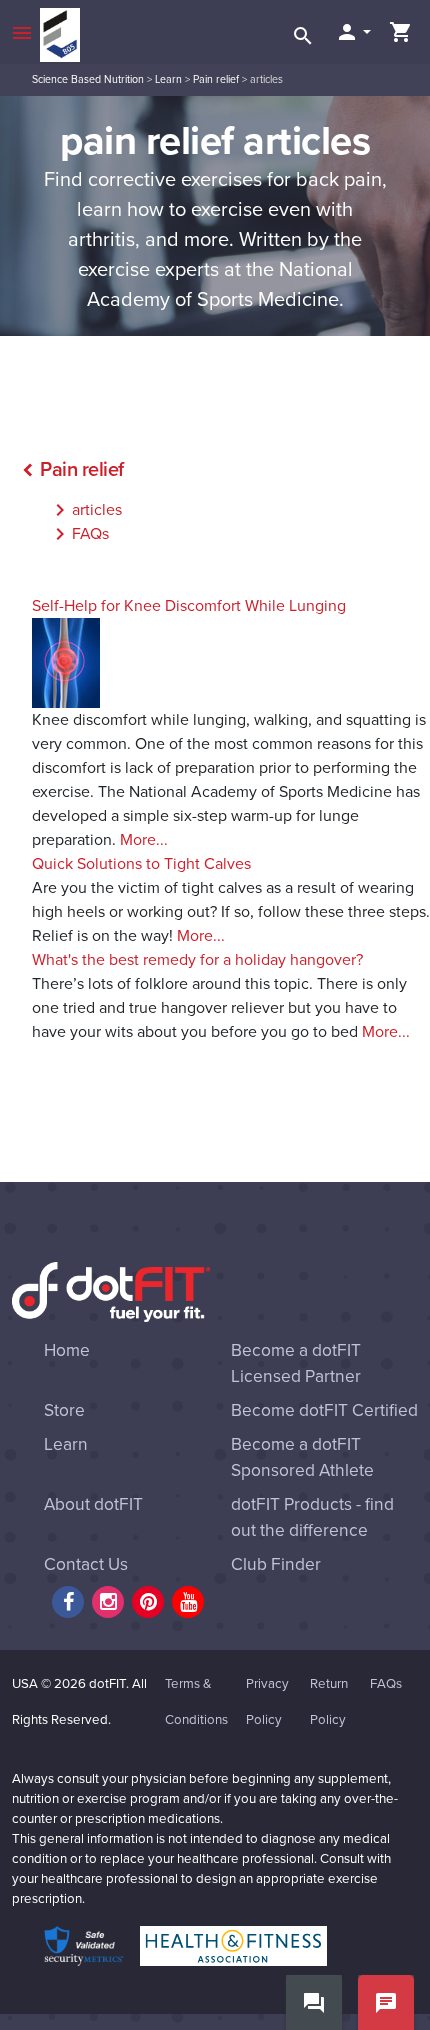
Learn (168, 79)
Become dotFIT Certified (324, 1410)
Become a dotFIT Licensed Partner (296, 1363)
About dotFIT (93, 1504)
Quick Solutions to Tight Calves (141, 864)
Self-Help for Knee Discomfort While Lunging (189, 606)
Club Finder (276, 1564)
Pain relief (216, 79)
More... (144, 840)
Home (67, 1350)
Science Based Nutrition (88, 79)
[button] (353, 32)
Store (64, 1410)
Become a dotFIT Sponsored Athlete (302, 1457)
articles (85, 510)
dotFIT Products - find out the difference (312, 1517)
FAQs (78, 534)
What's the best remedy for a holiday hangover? (197, 960)
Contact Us (86, 1564)
